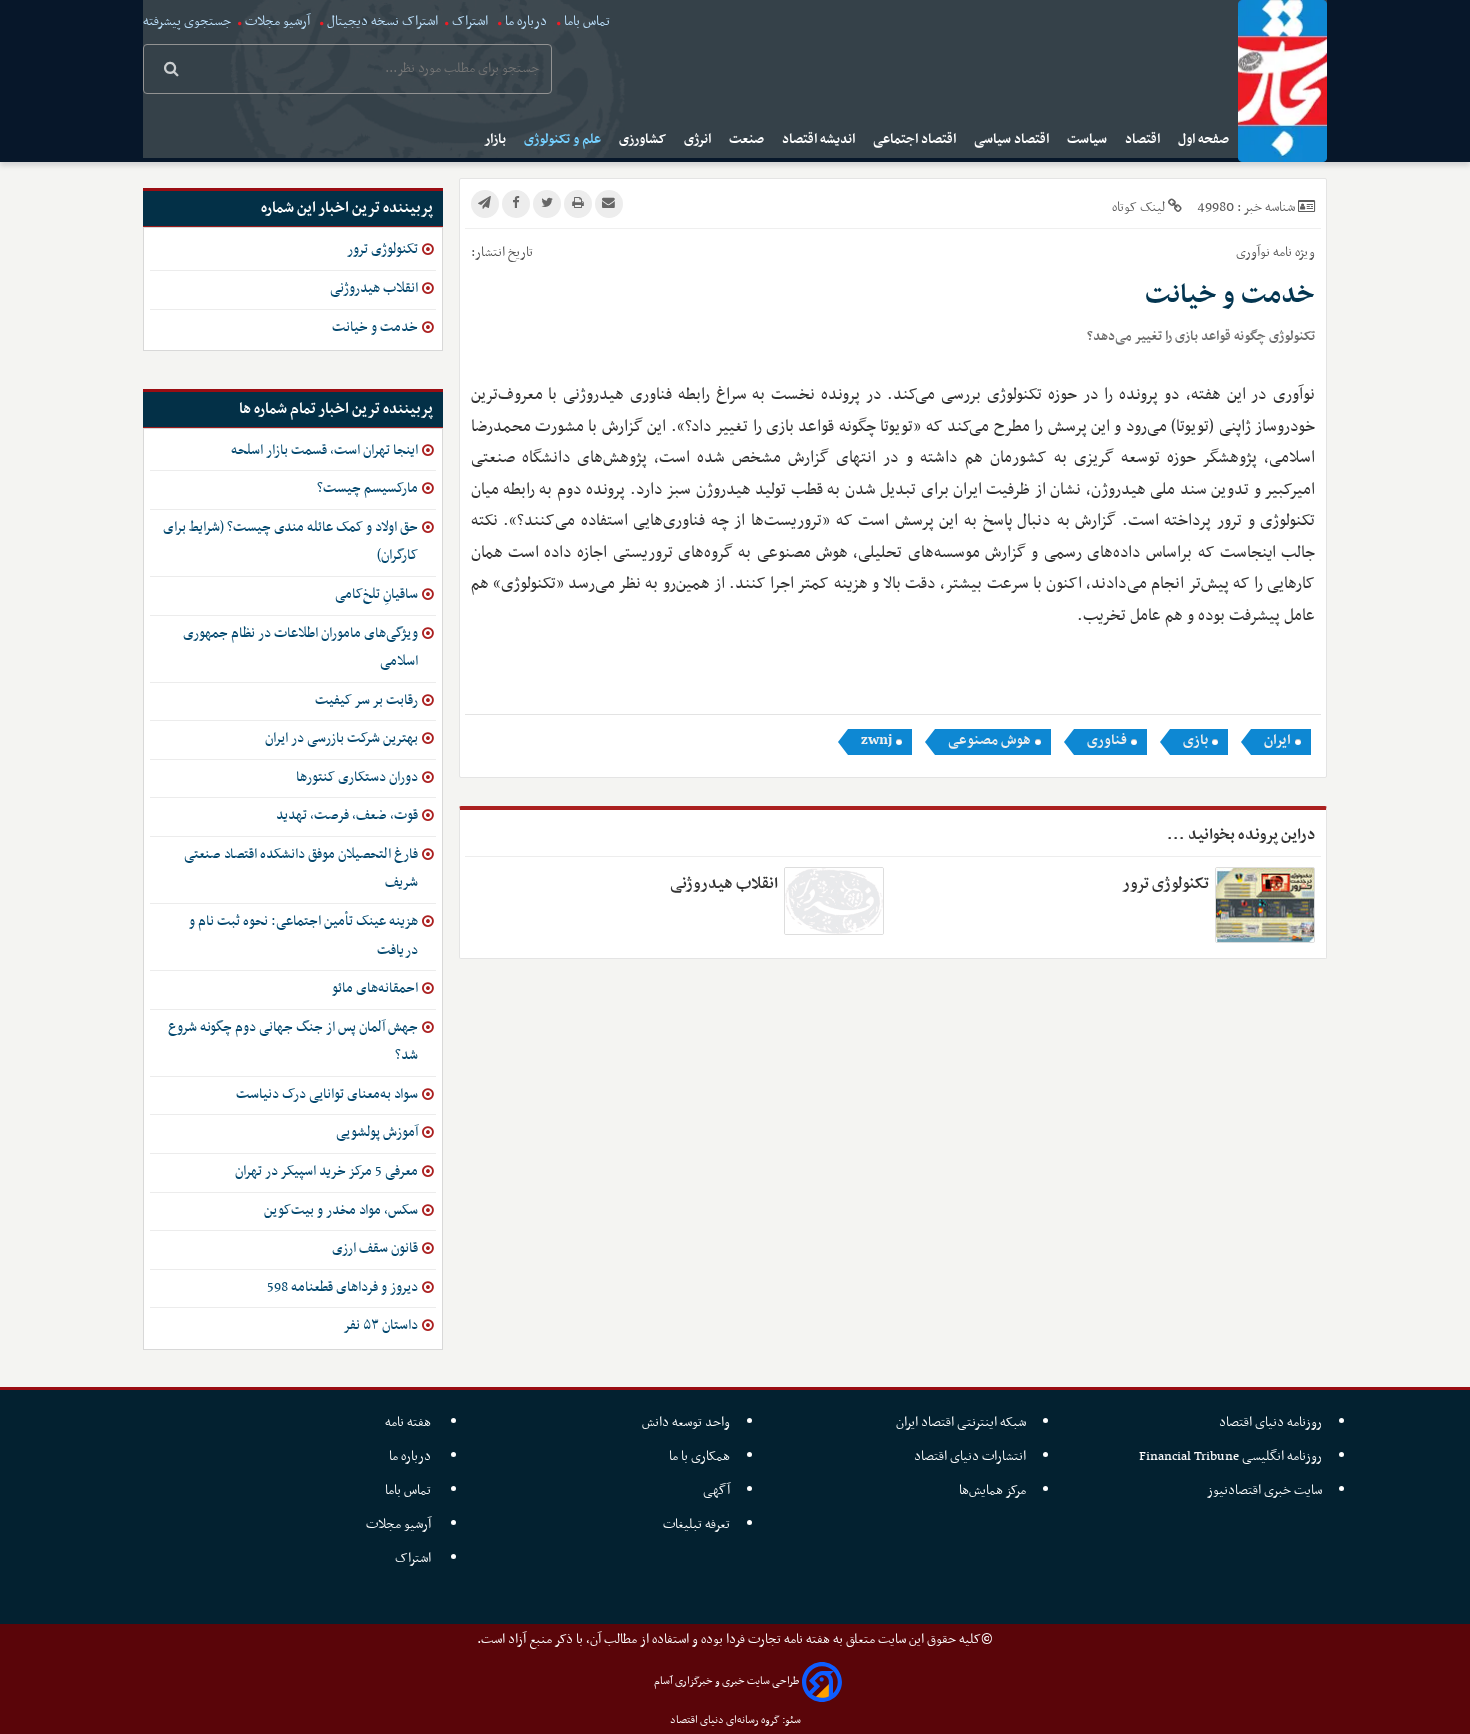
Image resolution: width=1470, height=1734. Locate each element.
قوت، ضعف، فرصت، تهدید (347, 815)
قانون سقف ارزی (375, 1248)
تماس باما (587, 21)
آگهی (716, 1490)
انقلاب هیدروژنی (724, 884)
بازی (1195, 741)
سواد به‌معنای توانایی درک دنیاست (327, 1094)
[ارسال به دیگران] (609, 204)
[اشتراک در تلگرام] (485, 204)
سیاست (1088, 139)
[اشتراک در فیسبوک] (516, 204)
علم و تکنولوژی (564, 139)
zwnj (876, 741)
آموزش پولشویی (377, 1132)
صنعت (748, 139)
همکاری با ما (699, 1456)
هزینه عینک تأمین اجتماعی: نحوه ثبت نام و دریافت (303, 936)
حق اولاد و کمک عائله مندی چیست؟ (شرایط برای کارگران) (290, 542)
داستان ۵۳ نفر (380, 1325)
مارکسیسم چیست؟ (367, 488)
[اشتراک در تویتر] (547, 204)
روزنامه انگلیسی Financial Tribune (1230, 1456)
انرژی (699, 139)
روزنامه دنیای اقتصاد (1270, 1422)
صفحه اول (1205, 139)
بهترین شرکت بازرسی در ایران (341, 738)
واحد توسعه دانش (686, 1422)
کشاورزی (644, 139)
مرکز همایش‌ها (992, 1490)
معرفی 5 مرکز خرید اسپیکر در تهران (326, 1171)
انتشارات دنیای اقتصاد (970, 1456)
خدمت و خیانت (375, 327)
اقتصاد (1144, 139)
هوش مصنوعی (989, 741)
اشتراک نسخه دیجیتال (381, 21)
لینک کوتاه (1138, 207)
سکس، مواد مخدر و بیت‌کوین (341, 1210)
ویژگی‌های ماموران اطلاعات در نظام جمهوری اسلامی (300, 648)
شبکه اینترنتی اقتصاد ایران (961, 1422)
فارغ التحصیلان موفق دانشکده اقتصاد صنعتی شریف (301, 869)
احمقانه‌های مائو (375, 988)
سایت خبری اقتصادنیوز (1264, 1490)
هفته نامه (409, 1422)
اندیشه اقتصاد (820, 139)
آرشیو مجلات (277, 21)
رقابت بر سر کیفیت (366, 700)
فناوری (1107, 741)
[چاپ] (578, 204)
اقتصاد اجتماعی (916, 139)
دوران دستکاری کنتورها (357, 777)
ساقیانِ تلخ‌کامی (376, 594)
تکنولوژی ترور (1165, 884)
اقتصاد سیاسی (1013, 139)
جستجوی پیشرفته (187, 21)
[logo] (1282, 81)
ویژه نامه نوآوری (1275, 252)
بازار (496, 139)
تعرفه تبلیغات (696, 1524)
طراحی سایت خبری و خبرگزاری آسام (726, 1681)
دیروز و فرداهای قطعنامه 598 (342, 1287)
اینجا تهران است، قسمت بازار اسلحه (324, 450)
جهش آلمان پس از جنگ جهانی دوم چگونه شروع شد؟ (293, 1042)
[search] (171, 71)
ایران (1277, 741)
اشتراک (470, 21)
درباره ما (526, 21)
